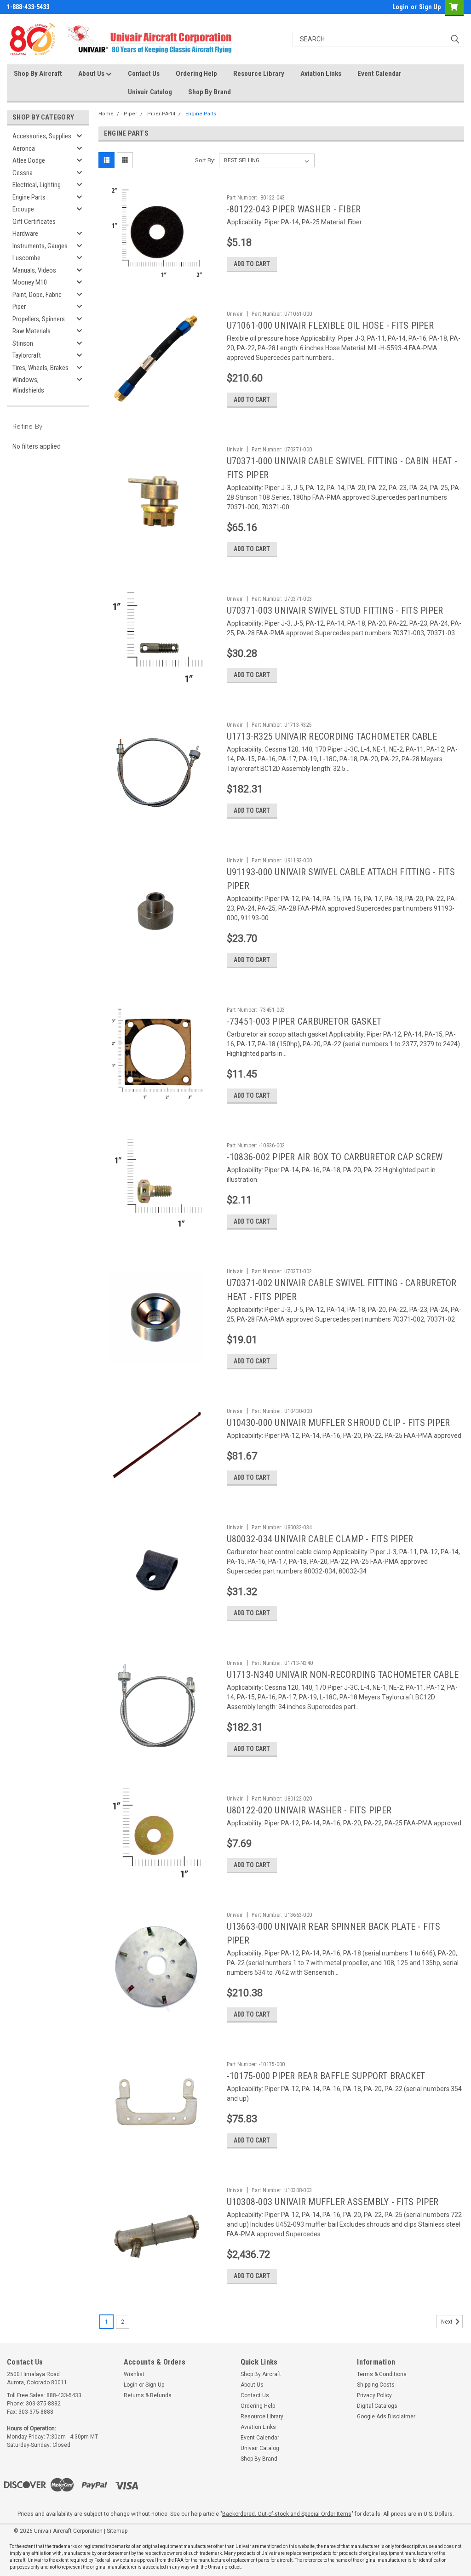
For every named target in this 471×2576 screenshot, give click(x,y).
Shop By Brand (210, 92)
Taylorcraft (27, 355)
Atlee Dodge (29, 160)
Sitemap (117, 2531)
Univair (235, 314)
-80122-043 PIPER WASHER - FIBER (294, 209)
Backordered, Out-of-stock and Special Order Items (287, 2514)
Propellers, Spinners (39, 319)
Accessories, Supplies (42, 136)
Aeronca (24, 148)
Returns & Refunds (148, 2395)
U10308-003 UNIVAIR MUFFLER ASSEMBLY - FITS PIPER (333, 2202)
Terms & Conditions (382, 2374)
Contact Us (144, 74)
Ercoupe (23, 209)
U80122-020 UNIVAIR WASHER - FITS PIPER (309, 1810)
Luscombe (26, 258)
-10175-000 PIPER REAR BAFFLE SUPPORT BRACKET (326, 2076)
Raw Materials (32, 331)
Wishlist (134, 2374)
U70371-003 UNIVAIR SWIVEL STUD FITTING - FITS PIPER (335, 610)
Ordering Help (196, 74)
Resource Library (259, 74)
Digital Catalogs (377, 2406)
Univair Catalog (150, 92)
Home (106, 114)
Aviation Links (321, 74)
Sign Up (430, 7)
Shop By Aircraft (38, 74)
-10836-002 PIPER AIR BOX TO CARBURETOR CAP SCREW (335, 1157)
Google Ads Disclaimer (386, 2416)
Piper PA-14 (161, 114)
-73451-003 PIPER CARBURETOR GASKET (304, 1021)
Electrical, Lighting (37, 185)
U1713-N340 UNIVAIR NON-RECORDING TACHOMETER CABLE (343, 1675)
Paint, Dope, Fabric (37, 295)
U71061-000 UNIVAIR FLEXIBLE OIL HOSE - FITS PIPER (330, 325)
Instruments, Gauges (40, 246)
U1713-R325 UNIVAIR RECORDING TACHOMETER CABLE (332, 736)
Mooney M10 (30, 282)
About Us (92, 74)
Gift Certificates (34, 222)
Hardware (25, 234)
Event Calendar (379, 74)
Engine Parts (29, 197)
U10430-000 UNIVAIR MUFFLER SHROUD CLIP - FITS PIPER (339, 1423)
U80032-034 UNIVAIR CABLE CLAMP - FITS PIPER (320, 1539)
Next (448, 2322)
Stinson (23, 343)
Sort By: (205, 160)
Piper (19, 307)
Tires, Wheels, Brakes (40, 368)
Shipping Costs (376, 2385)
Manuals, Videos (34, 270)
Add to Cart (252, 264)
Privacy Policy (374, 2395)
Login (400, 7)
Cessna (23, 173)
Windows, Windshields (28, 385)
